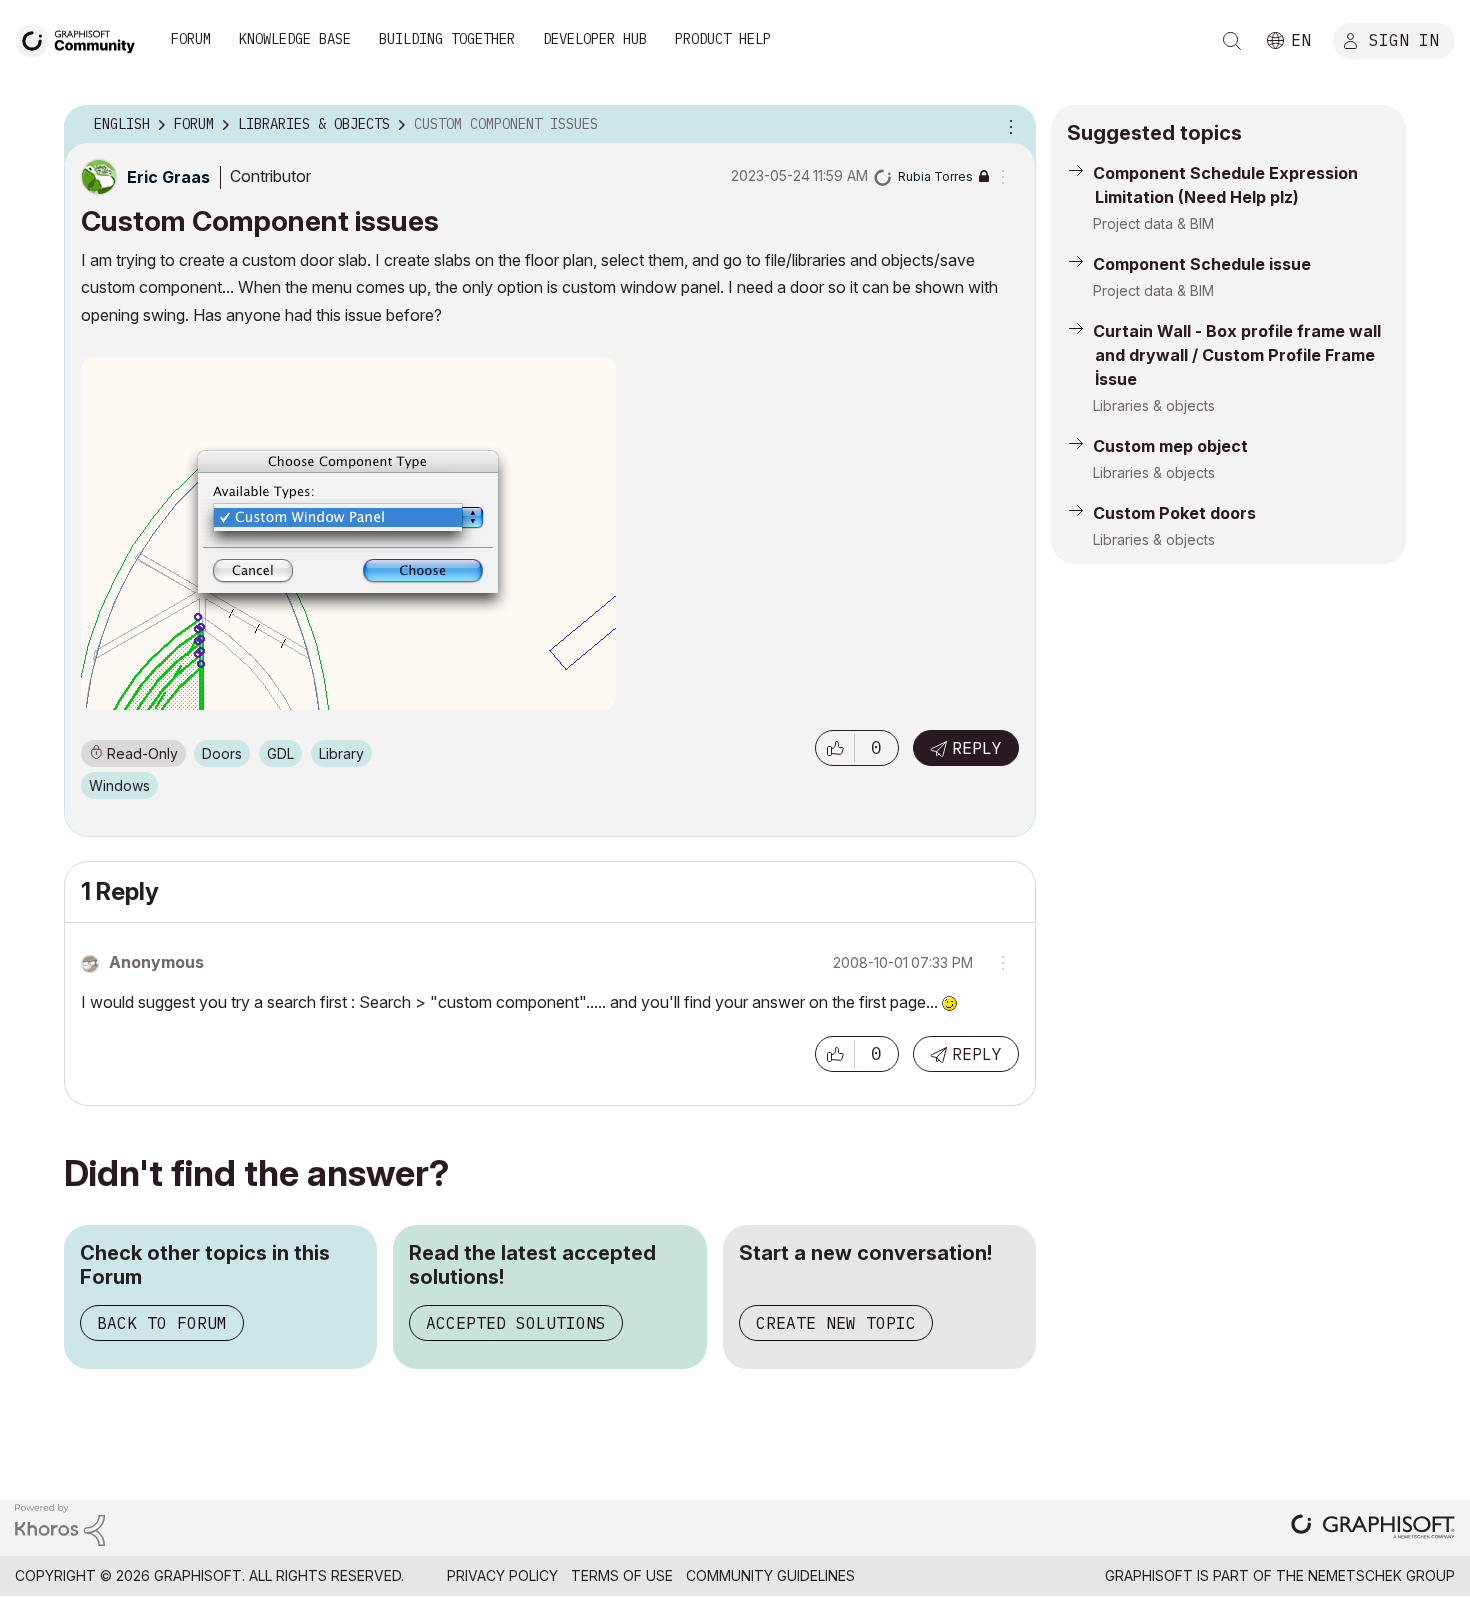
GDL (280, 753)
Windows (119, 785)
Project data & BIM (1153, 223)
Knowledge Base (295, 39)
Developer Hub (595, 39)
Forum (191, 39)
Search (1232, 41)
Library (341, 753)
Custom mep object (1170, 446)
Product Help (723, 39)
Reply (977, 748)
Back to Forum (162, 1323)
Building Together (447, 39)
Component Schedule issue (1202, 264)
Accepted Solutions (516, 1323)
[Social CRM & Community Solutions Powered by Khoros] (60, 1523)
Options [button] (1008, 125)
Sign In (1404, 39)
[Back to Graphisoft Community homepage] (82, 38)
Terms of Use (622, 1575)
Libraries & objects (1154, 405)
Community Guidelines (770, 1575)
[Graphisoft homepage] (1373, 1528)
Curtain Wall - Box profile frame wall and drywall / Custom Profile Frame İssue (1237, 355)
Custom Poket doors (1174, 513)
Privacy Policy (502, 1575)
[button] (835, 748)
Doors (222, 753)
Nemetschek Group (1381, 1575)
